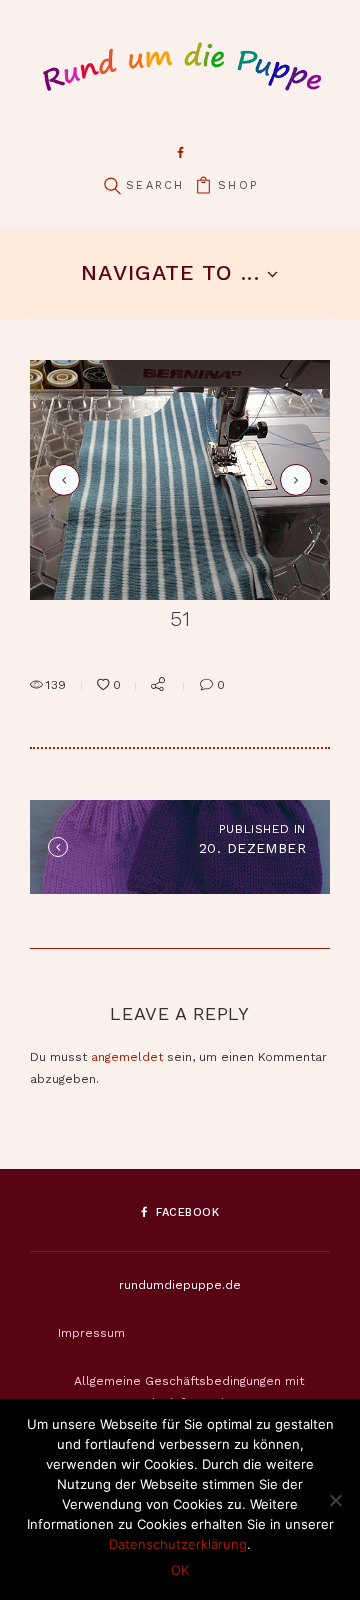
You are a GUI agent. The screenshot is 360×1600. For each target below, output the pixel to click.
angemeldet (127, 1057)
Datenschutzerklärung (178, 1544)
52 (292, 480)
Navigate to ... (170, 272)
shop (238, 185)
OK (180, 1570)
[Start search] (112, 186)
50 (61, 480)
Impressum (91, 1333)
